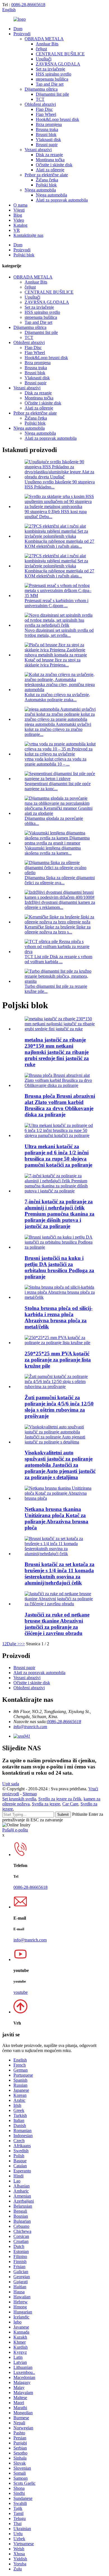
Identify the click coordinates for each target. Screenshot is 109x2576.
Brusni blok (46, 134)
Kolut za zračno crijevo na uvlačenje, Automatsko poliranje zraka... (57, 697)
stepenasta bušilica (52, 79)
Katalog (20, 225)
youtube (21, 1992)
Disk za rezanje (49, 155)
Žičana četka (47, 180)
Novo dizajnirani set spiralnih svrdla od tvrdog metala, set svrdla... (59, 633)
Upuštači (44, 59)
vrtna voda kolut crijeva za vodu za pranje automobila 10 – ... (55, 761)
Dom (18, 29)
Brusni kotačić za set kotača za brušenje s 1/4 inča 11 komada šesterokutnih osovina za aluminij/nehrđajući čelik (60, 1574)
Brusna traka (47, 129)
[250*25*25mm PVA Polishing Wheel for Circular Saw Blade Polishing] (60, 1343)
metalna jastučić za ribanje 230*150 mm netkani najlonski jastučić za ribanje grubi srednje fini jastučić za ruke (57, 1052)
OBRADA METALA (44, 39)
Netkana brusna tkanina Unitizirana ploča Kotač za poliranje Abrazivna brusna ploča (56, 1518)
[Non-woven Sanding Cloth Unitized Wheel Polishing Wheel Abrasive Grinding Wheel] (60, 1498)
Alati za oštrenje (50, 170)
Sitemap (30, 1794)
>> (22, 1644)
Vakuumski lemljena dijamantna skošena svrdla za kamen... (53, 851)
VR (17, 230)
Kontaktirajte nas (28, 235)
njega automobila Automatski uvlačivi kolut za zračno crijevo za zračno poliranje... (58, 729)
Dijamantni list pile (52, 94)
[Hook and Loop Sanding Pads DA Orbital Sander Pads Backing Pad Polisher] (60, 1247)
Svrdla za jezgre (46, 1804)
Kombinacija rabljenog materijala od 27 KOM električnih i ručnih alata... (59, 544)
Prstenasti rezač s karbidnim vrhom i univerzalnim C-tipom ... (56, 603)
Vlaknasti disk (48, 140)
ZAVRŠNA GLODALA (58, 64)
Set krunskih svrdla (19, 1799)
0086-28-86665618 (28, 5)
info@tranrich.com (30, 1727)
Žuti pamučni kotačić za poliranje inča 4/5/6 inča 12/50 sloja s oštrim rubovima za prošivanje (59, 1407)
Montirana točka (50, 160)
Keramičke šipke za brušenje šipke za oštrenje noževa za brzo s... (58, 929)
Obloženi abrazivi (40, 104)
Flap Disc (44, 109)
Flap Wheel (46, 114)
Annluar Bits (47, 44)
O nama (20, 205)
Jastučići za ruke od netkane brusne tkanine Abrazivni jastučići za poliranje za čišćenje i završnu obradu (57, 1624)
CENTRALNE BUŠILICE (60, 54)
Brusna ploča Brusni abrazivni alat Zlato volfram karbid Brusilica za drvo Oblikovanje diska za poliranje (60, 1105)
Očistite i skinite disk (54, 165)
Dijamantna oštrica (41, 89)
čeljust (41, 49)
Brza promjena (49, 124)
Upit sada (11, 1784)
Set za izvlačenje (50, 69)
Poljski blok (46, 185)
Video (19, 220)
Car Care (70, 1804)
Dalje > (13, 1644)
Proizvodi (22, 34)
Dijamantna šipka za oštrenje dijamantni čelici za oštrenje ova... (60, 880)
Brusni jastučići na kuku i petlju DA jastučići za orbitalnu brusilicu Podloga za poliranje (59, 1267)
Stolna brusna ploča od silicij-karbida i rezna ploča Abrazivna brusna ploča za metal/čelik (59, 1317)
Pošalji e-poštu (15, 1830)
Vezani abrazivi (38, 150)
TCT (40, 99)
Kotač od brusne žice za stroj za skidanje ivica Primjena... (53, 662)
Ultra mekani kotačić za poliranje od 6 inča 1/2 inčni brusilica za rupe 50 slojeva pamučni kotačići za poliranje (58, 1156)
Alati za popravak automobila (62, 200)
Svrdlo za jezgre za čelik (60, 1799)
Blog (18, 215)
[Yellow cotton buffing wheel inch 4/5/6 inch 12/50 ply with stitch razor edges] (60, 1387)
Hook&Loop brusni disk (57, 119)
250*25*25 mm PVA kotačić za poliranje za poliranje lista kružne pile (58, 1360)
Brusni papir (47, 145)
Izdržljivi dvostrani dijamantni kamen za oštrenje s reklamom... (60, 905)
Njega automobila (40, 190)
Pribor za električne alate (46, 175)
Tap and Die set (50, 84)
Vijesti (19, 210)
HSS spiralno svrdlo (54, 74)
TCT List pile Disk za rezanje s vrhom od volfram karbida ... (58, 959)
